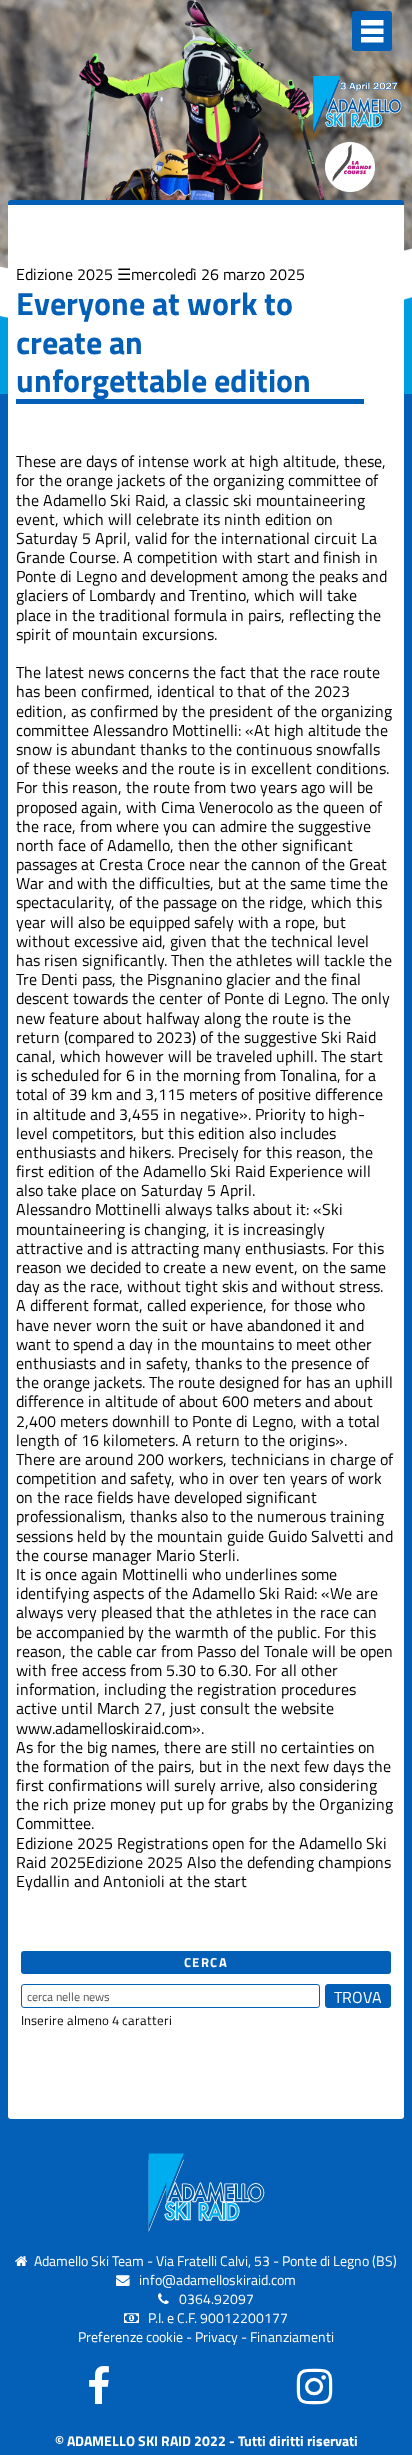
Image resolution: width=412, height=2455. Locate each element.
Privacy (216, 2337)
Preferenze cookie (130, 2337)
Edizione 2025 (64, 274)
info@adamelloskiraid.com (217, 2280)
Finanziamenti (292, 2337)
